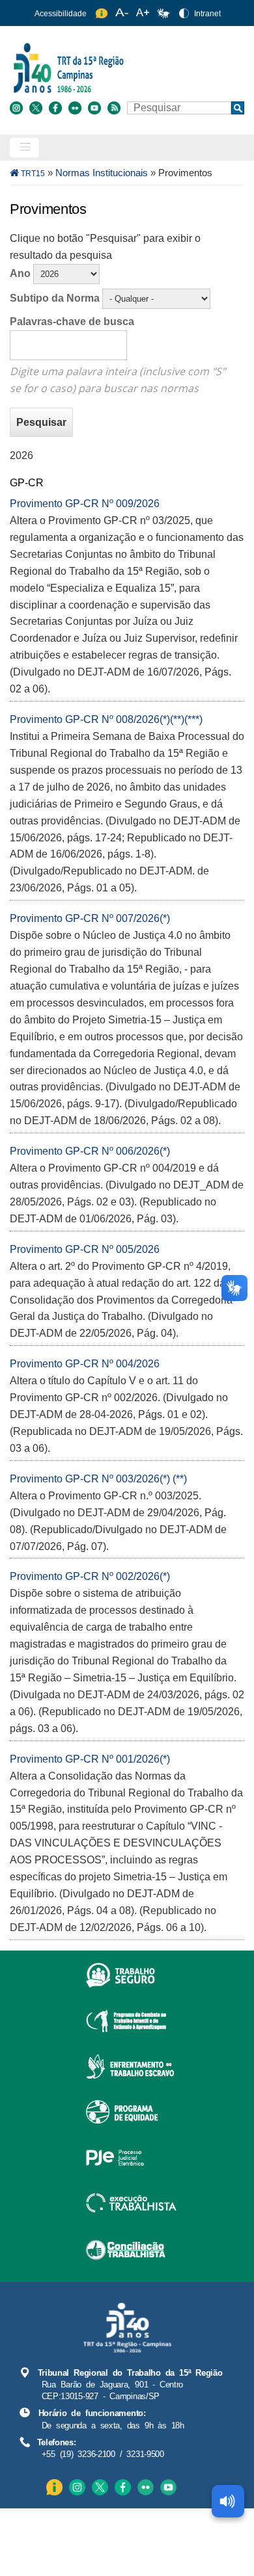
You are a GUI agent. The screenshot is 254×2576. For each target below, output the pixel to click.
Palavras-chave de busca (72, 322)
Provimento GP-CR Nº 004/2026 (85, 1364)
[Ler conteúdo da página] (228, 2501)
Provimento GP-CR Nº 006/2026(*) (90, 1151)
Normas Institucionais (102, 173)
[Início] (125, 67)
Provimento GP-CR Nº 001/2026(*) (90, 1759)
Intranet (207, 14)
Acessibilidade (61, 14)
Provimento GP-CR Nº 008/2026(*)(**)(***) (106, 719)
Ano (20, 273)
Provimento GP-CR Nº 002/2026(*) (90, 1576)
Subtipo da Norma (55, 298)
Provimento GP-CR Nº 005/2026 (85, 1249)
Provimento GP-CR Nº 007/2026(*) (90, 918)
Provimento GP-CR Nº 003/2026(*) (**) (98, 1479)
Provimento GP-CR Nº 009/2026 (85, 504)
